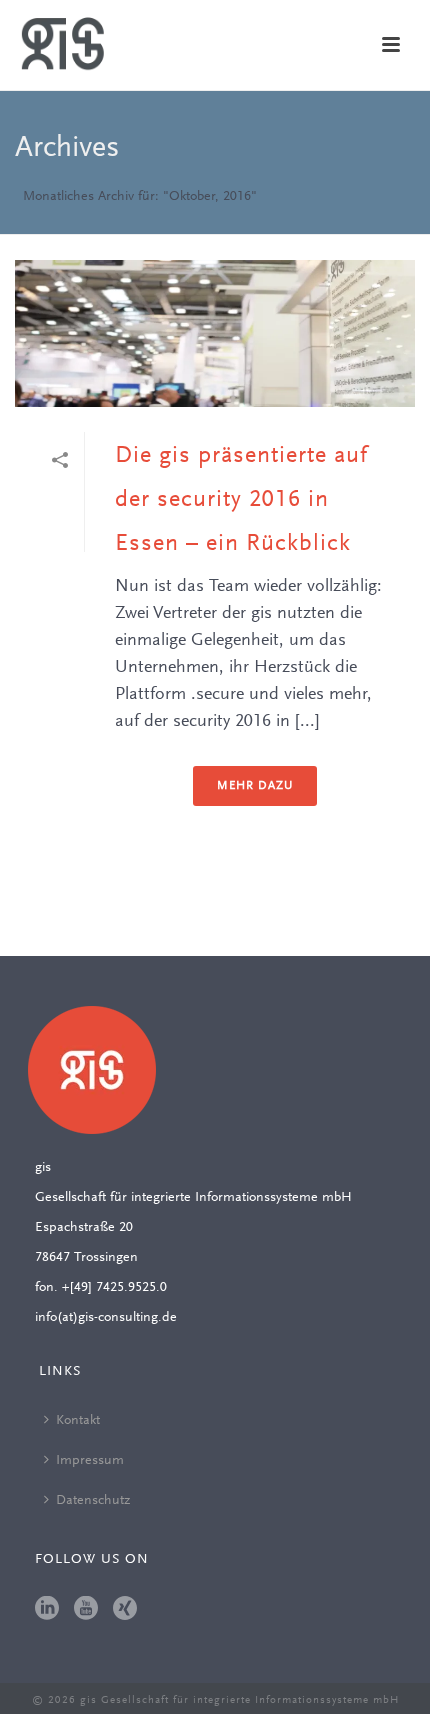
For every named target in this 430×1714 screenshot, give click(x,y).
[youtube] (86, 1610)
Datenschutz (93, 1501)
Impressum (90, 1461)
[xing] (125, 1610)
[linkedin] (47, 1610)
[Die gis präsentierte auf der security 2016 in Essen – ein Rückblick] (215, 333)
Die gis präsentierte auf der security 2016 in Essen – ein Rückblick (241, 500)
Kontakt (78, 1421)
